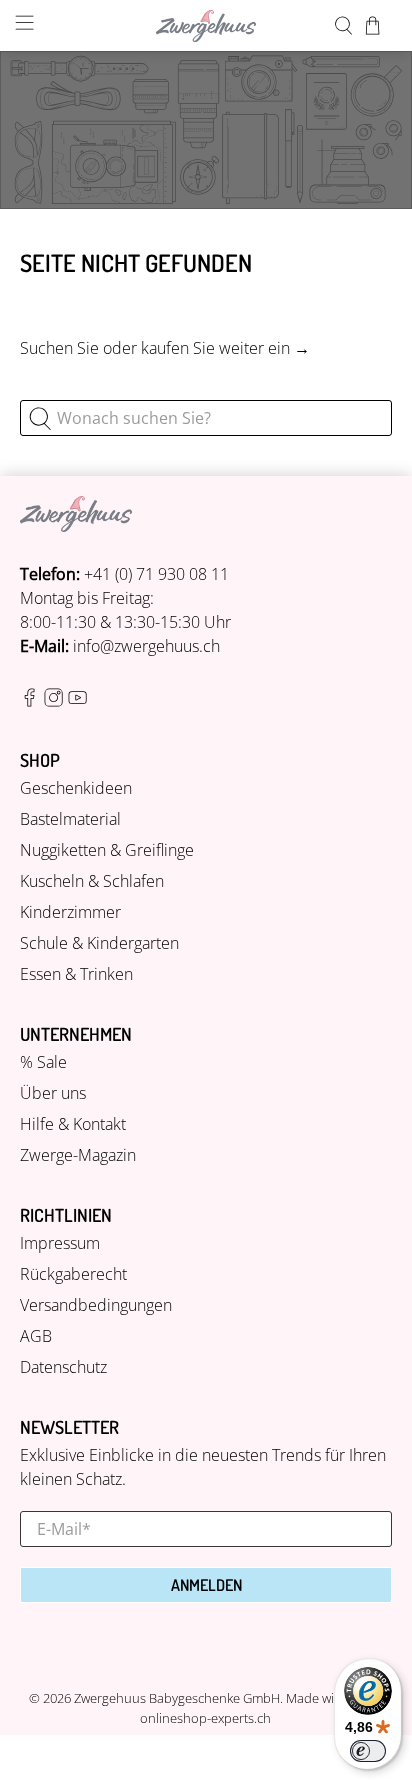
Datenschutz (63, 1367)
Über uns (53, 1093)
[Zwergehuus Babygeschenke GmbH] (206, 26)
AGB (36, 1336)
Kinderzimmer (70, 912)
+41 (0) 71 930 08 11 (156, 574)
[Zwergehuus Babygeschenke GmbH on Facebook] (29, 701)
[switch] (368, 1751)
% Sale (43, 1062)
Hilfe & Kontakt (73, 1124)
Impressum (60, 1243)
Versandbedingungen (96, 1305)
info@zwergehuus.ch (146, 646)
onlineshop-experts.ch (205, 1718)
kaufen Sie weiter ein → (225, 348)
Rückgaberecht (73, 1274)
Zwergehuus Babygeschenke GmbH (177, 1698)
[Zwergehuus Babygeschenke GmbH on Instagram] (53, 701)
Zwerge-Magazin (78, 1155)
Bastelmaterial (70, 819)
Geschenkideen (76, 788)
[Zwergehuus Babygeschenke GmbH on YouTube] (77, 701)
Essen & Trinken (76, 974)
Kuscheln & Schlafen (92, 881)
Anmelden (206, 1585)
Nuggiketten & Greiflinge (107, 850)
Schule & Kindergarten (99, 943)
